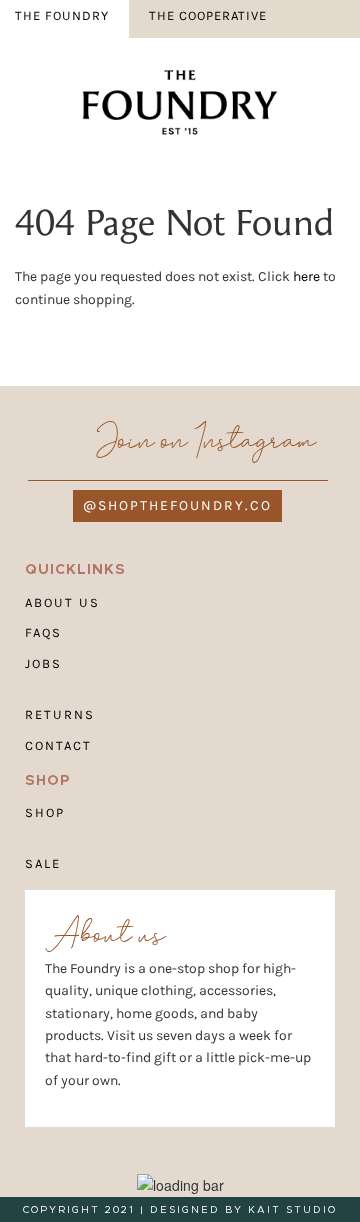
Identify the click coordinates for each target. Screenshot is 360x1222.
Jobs (43, 663)
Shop (45, 812)
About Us (62, 601)
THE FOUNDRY (62, 15)
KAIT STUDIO (292, 1209)
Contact (58, 744)
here (306, 276)
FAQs (43, 632)
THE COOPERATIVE (208, 15)
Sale (43, 862)
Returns (60, 713)
